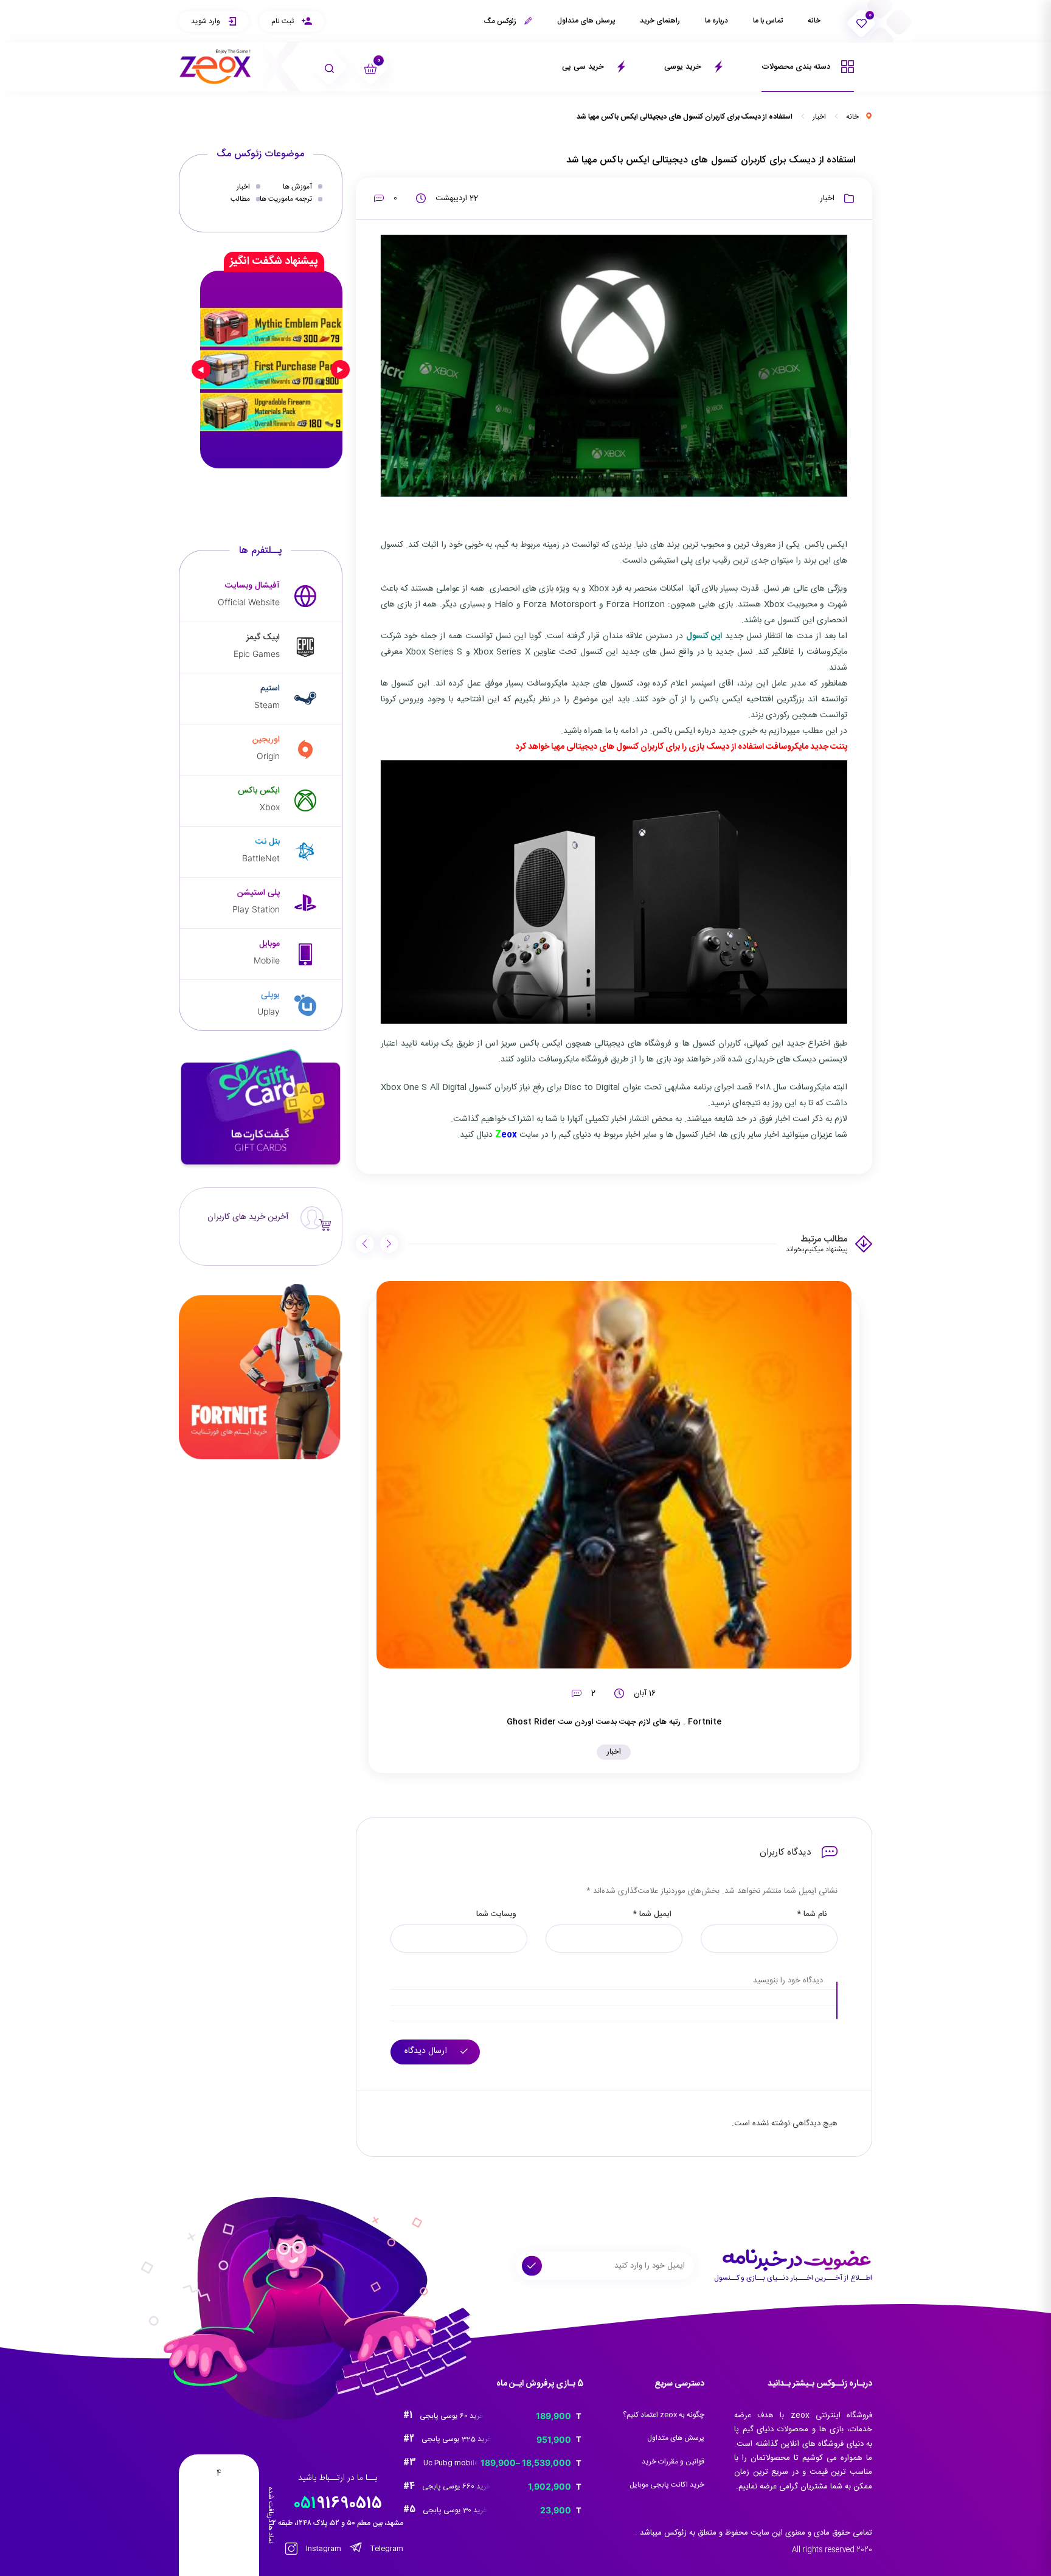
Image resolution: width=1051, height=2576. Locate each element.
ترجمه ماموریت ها (286, 199)
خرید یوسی (684, 67)
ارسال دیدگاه (427, 2051)
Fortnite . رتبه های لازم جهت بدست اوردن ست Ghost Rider (614, 1722)
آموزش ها (297, 187)
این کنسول (704, 636)
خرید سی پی (584, 67)
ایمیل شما (652, 1915)
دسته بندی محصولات (797, 67)
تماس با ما (768, 21)
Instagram (323, 2549)
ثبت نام (283, 21)
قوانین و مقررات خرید (673, 2462)
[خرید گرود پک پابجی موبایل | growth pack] (271, 369)
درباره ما (716, 21)
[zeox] (215, 67)
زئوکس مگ (501, 21)
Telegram (386, 2549)
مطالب (240, 199)
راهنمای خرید (660, 21)
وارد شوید (206, 21)
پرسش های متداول (586, 21)
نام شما (812, 1915)
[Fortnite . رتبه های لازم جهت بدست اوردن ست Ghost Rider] (614, 1475)
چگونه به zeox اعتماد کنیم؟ (664, 2415)
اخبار (819, 117)
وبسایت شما (496, 1915)
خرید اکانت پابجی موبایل (667, 2485)
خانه (814, 21)
